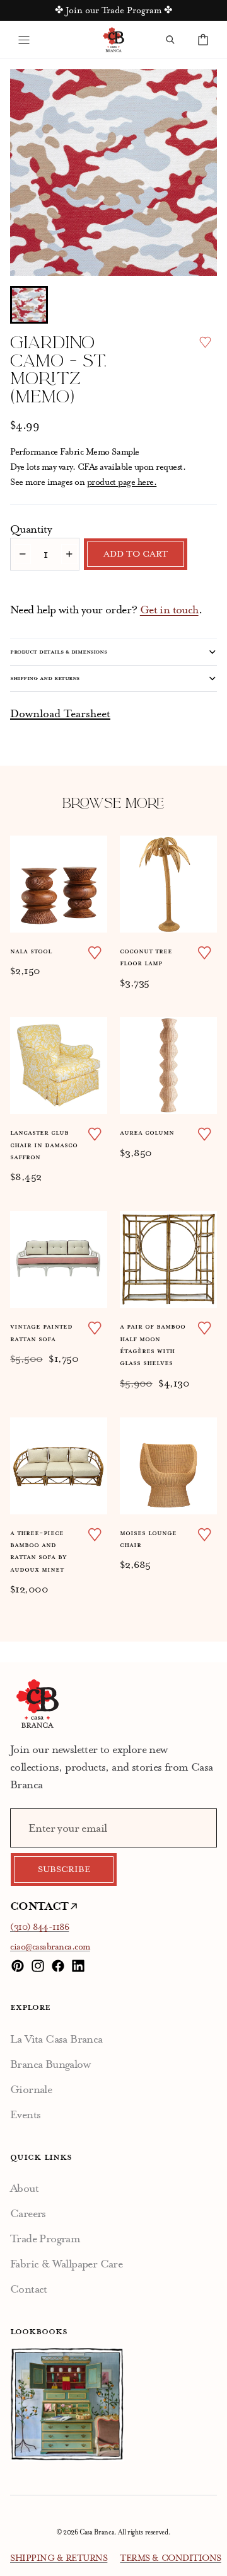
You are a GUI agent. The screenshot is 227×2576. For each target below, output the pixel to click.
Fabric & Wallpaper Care (66, 2264)
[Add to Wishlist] (205, 342)
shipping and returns (45, 678)
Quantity (31, 529)
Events (25, 2114)
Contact (29, 2289)
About (24, 2188)
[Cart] (203, 40)
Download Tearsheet (60, 713)
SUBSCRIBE (64, 1870)
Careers (28, 2213)
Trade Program (45, 2238)
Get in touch (169, 610)
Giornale (31, 2089)
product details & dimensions (58, 652)
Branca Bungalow (50, 2064)
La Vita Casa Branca (56, 2039)
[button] (29, 305)
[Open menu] (24, 40)
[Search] (170, 40)
